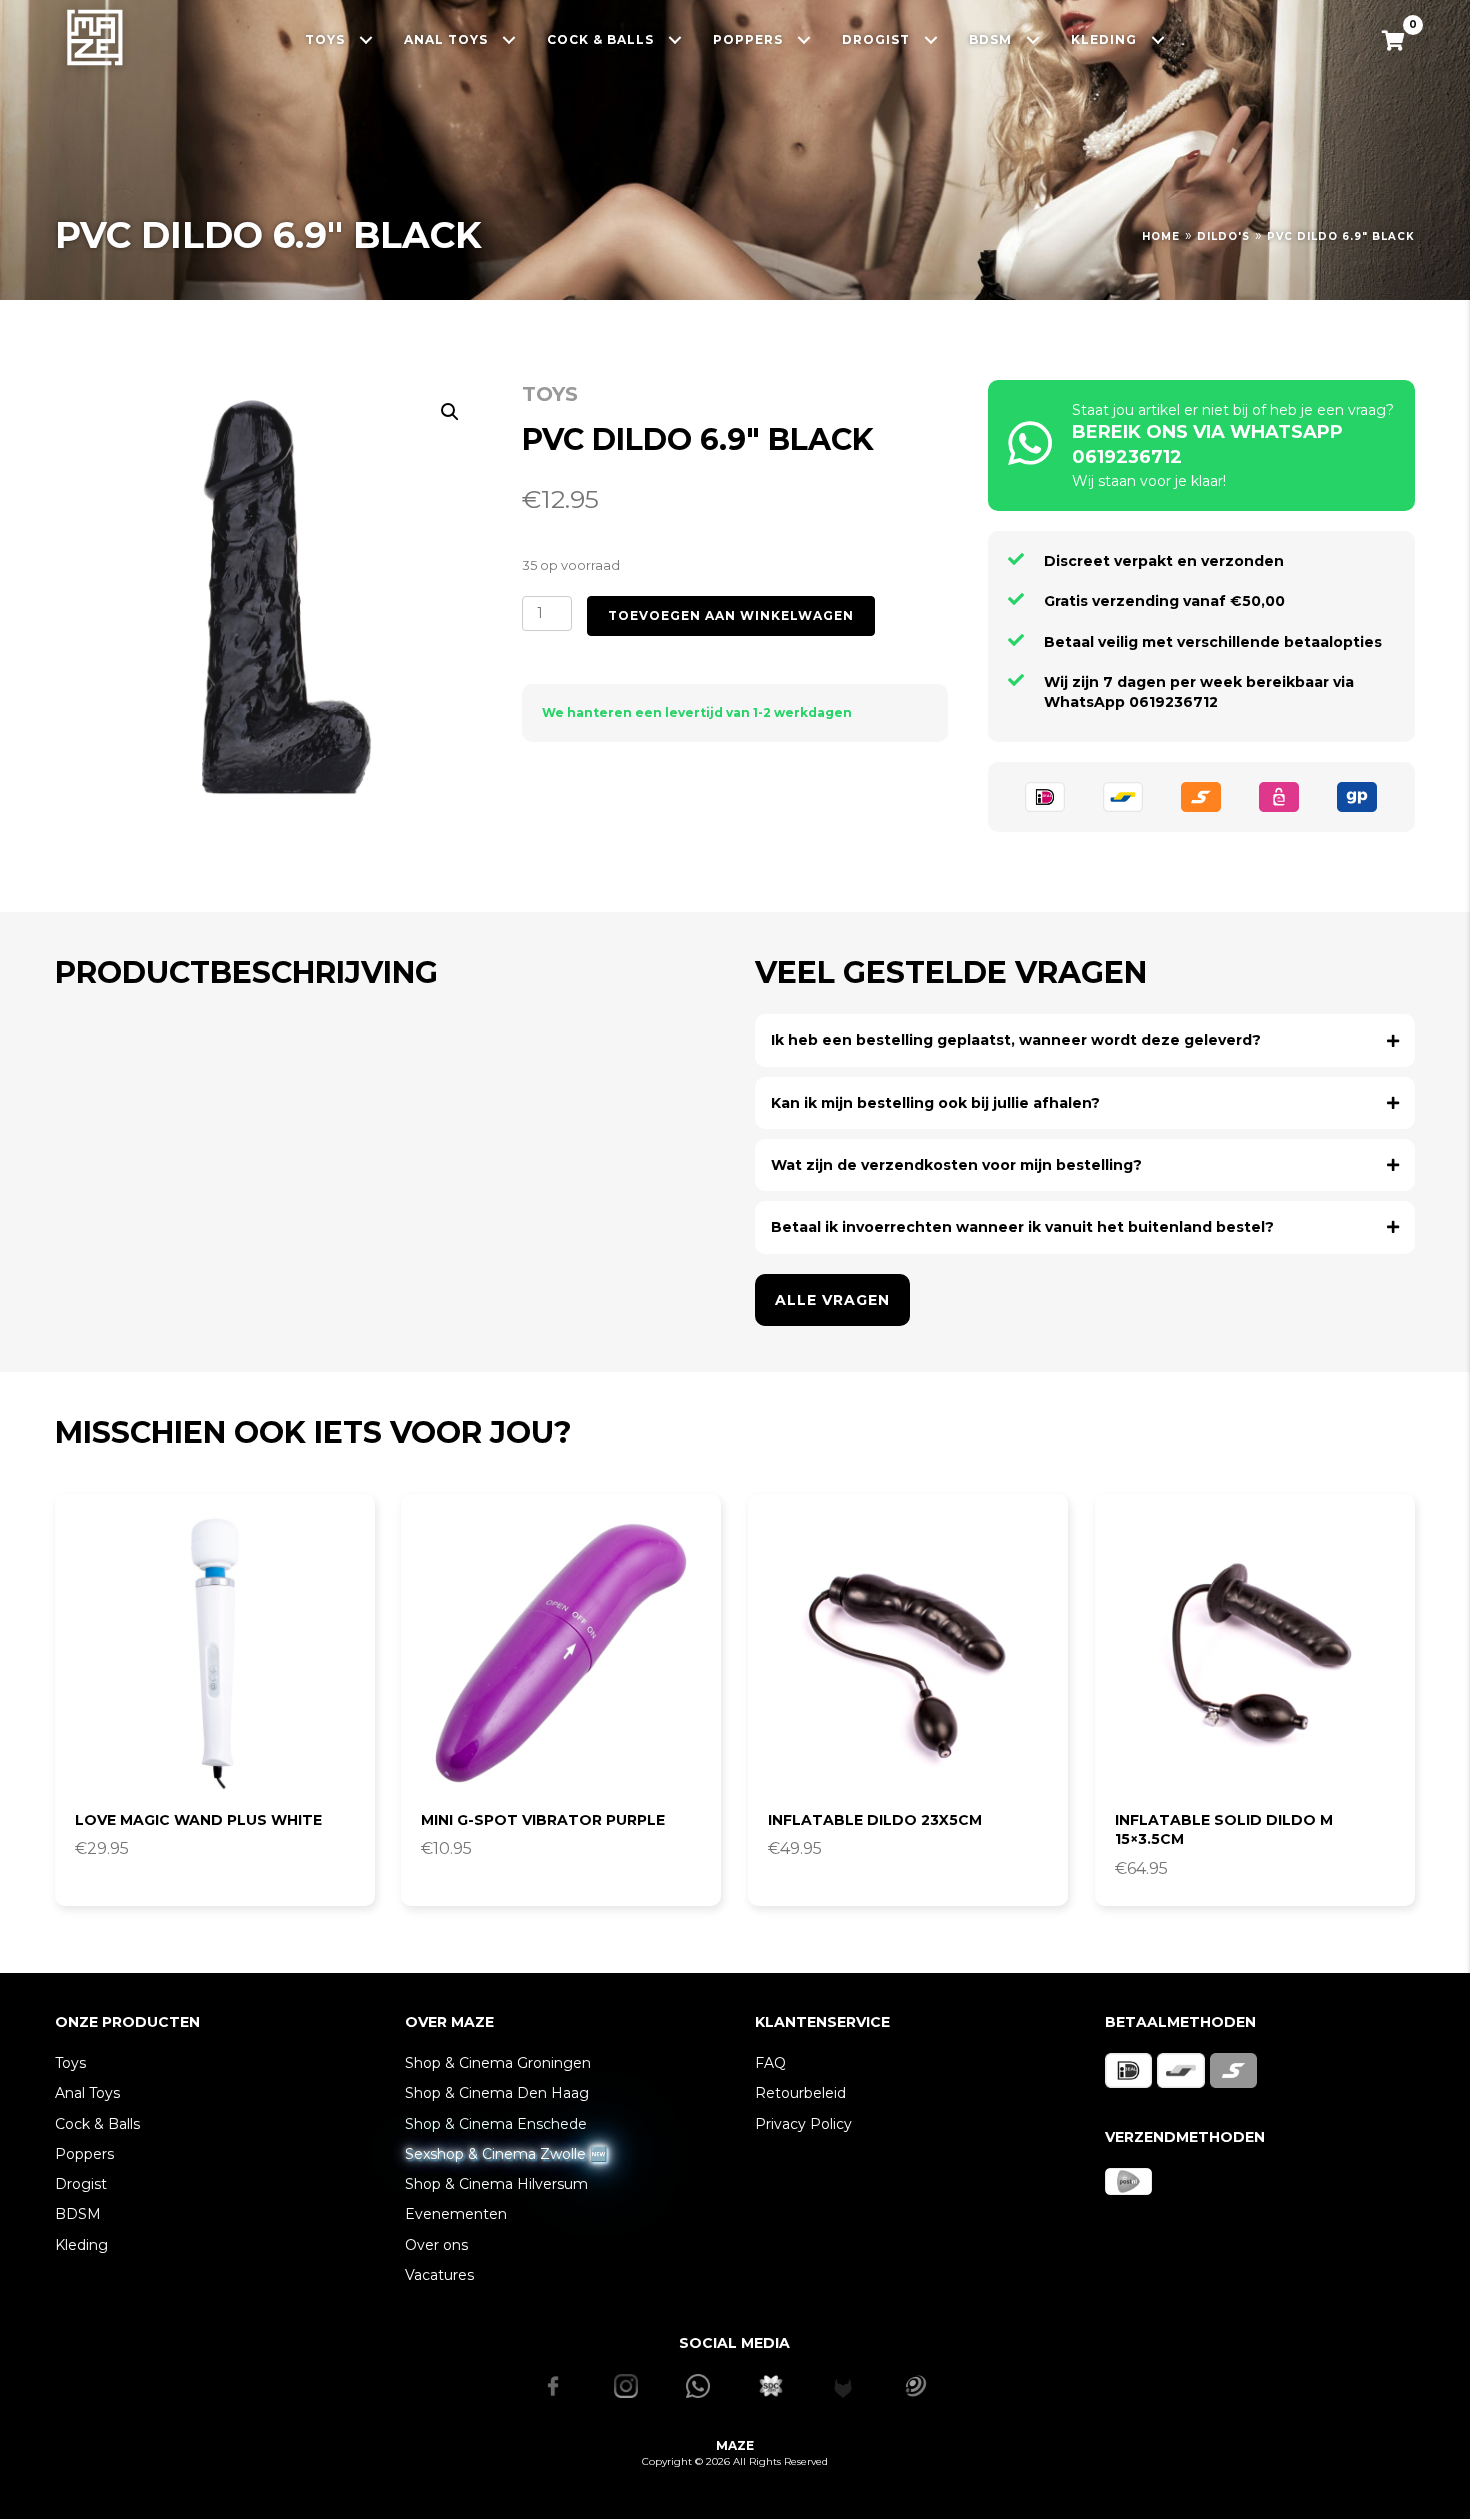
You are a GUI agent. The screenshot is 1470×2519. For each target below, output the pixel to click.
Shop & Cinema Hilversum (496, 2184)
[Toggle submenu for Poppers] (804, 39)
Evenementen (456, 2214)
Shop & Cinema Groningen (498, 2063)
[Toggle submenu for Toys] (366, 39)
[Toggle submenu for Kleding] (1158, 39)
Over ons (436, 2245)
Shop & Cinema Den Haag (497, 2093)
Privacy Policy (803, 2124)
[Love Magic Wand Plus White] (215, 1654)
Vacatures (439, 2275)
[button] (450, 412)
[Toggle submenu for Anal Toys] (509, 39)
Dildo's (1223, 236)
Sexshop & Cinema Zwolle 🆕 (506, 2154)
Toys (550, 394)
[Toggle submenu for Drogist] (931, 39)
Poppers (84, 2154)
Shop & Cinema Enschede (496, 2124)
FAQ (770, 2063)
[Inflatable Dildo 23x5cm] (908, 1654)
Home (1161, 236)
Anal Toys (87, 2093)
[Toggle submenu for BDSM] (1033, 39)
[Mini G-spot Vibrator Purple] (561, 1654)
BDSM (78, 2214)
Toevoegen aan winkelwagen (731, 615)
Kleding (81, 2245)
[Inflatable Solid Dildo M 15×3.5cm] (1255, 1654)
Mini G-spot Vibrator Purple (543, 1820)
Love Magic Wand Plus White (198, 1820)
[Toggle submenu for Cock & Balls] (675, 39)
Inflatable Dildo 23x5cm (875, 1820)
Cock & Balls (97, 2124)
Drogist (81, 2184)
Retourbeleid (800, 2093)
